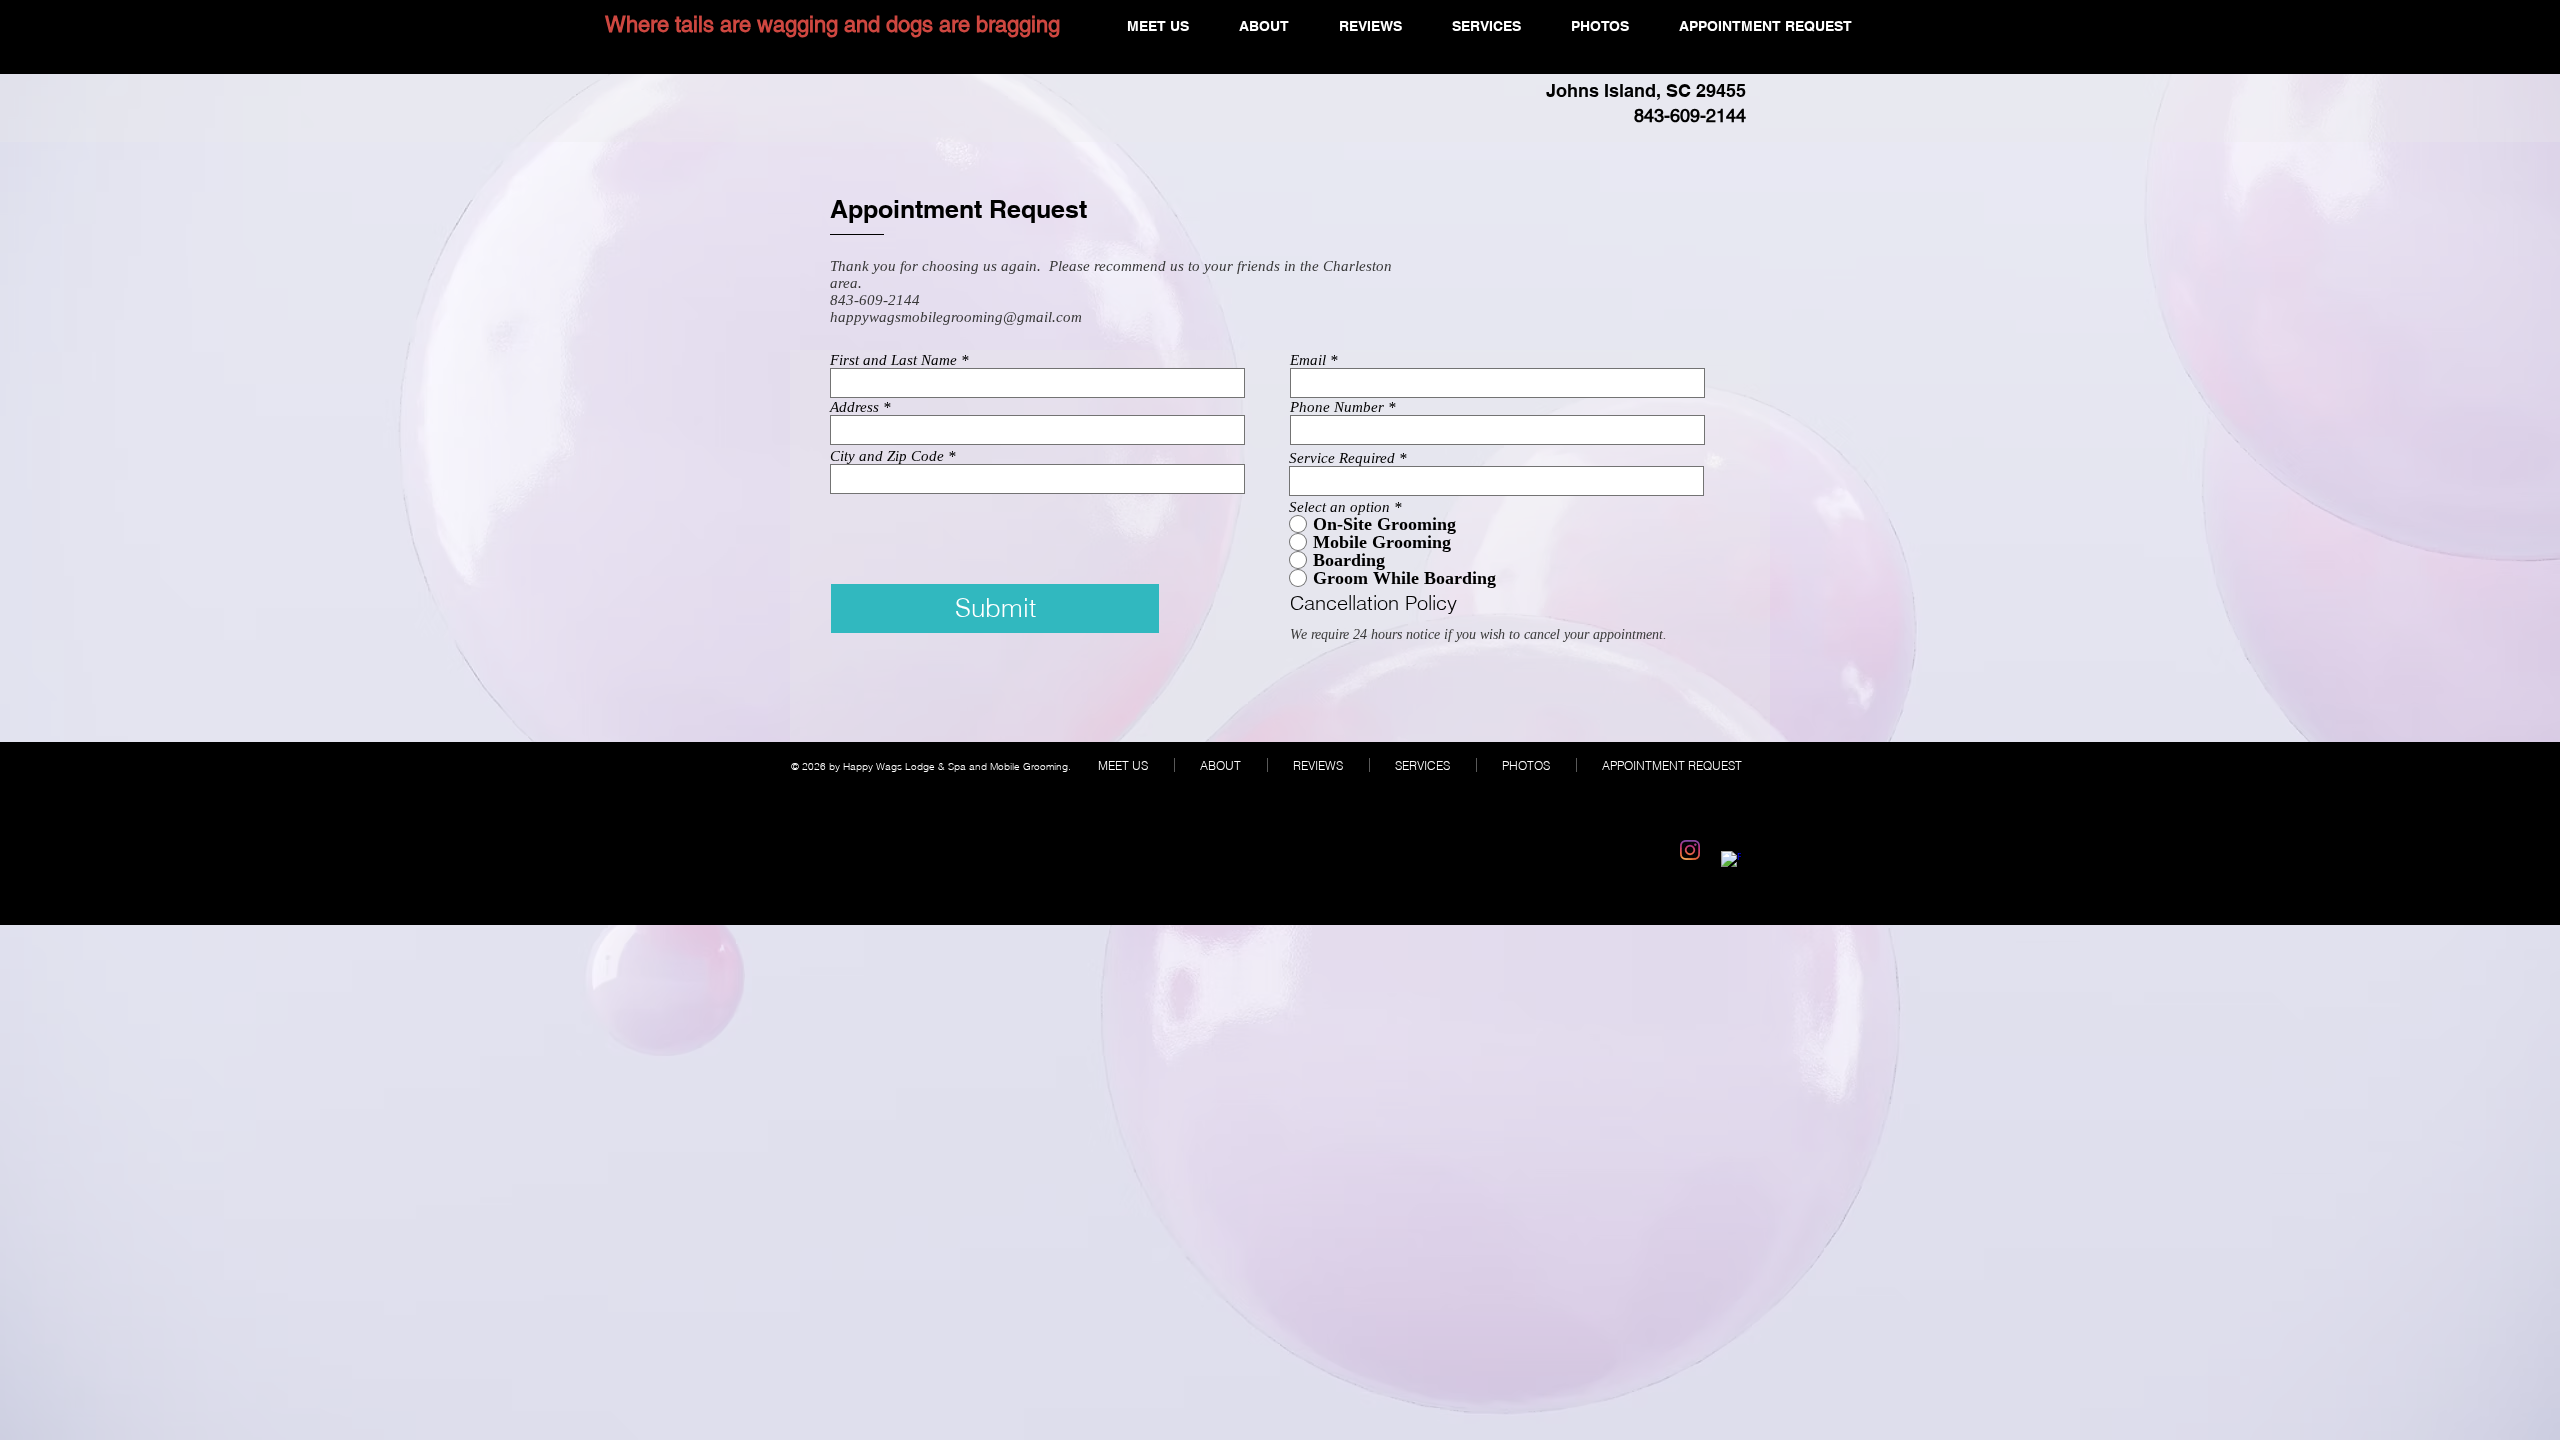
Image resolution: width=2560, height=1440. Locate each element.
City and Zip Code (887, 456)
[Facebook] (1731, 861)
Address (854, 407)
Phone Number (1337, 407)
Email (1308, 360)
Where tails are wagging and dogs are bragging (832, 24)
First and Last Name (893, 360)
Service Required (1342, 458)
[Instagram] (1690, 850)
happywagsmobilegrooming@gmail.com (956, 317)
